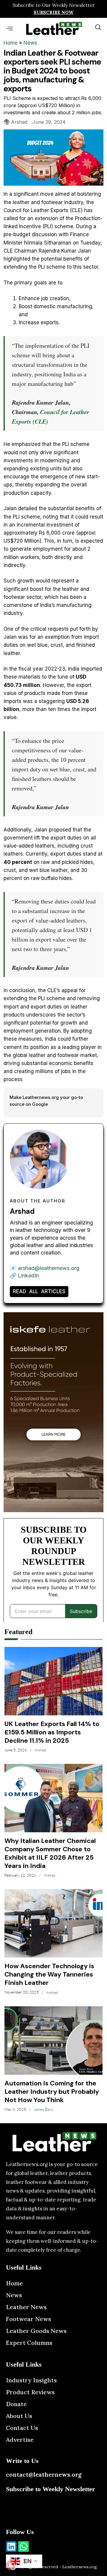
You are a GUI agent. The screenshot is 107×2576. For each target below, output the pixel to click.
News (30, 43)
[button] (9, 28)
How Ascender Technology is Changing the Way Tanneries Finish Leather (49, 1974)
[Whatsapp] (23, 2547)
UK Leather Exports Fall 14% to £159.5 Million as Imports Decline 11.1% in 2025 (52, 1732)
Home (11, 43)
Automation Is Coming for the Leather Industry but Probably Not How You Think (52, 2092)
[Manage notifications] (11, 2565)
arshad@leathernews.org (49, 1268)
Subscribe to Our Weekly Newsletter (54, 5)
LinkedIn (28, 1276)
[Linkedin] (11, 2547)
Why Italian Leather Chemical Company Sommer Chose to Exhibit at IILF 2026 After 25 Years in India (50, 1853)
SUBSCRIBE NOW (53, 12)
